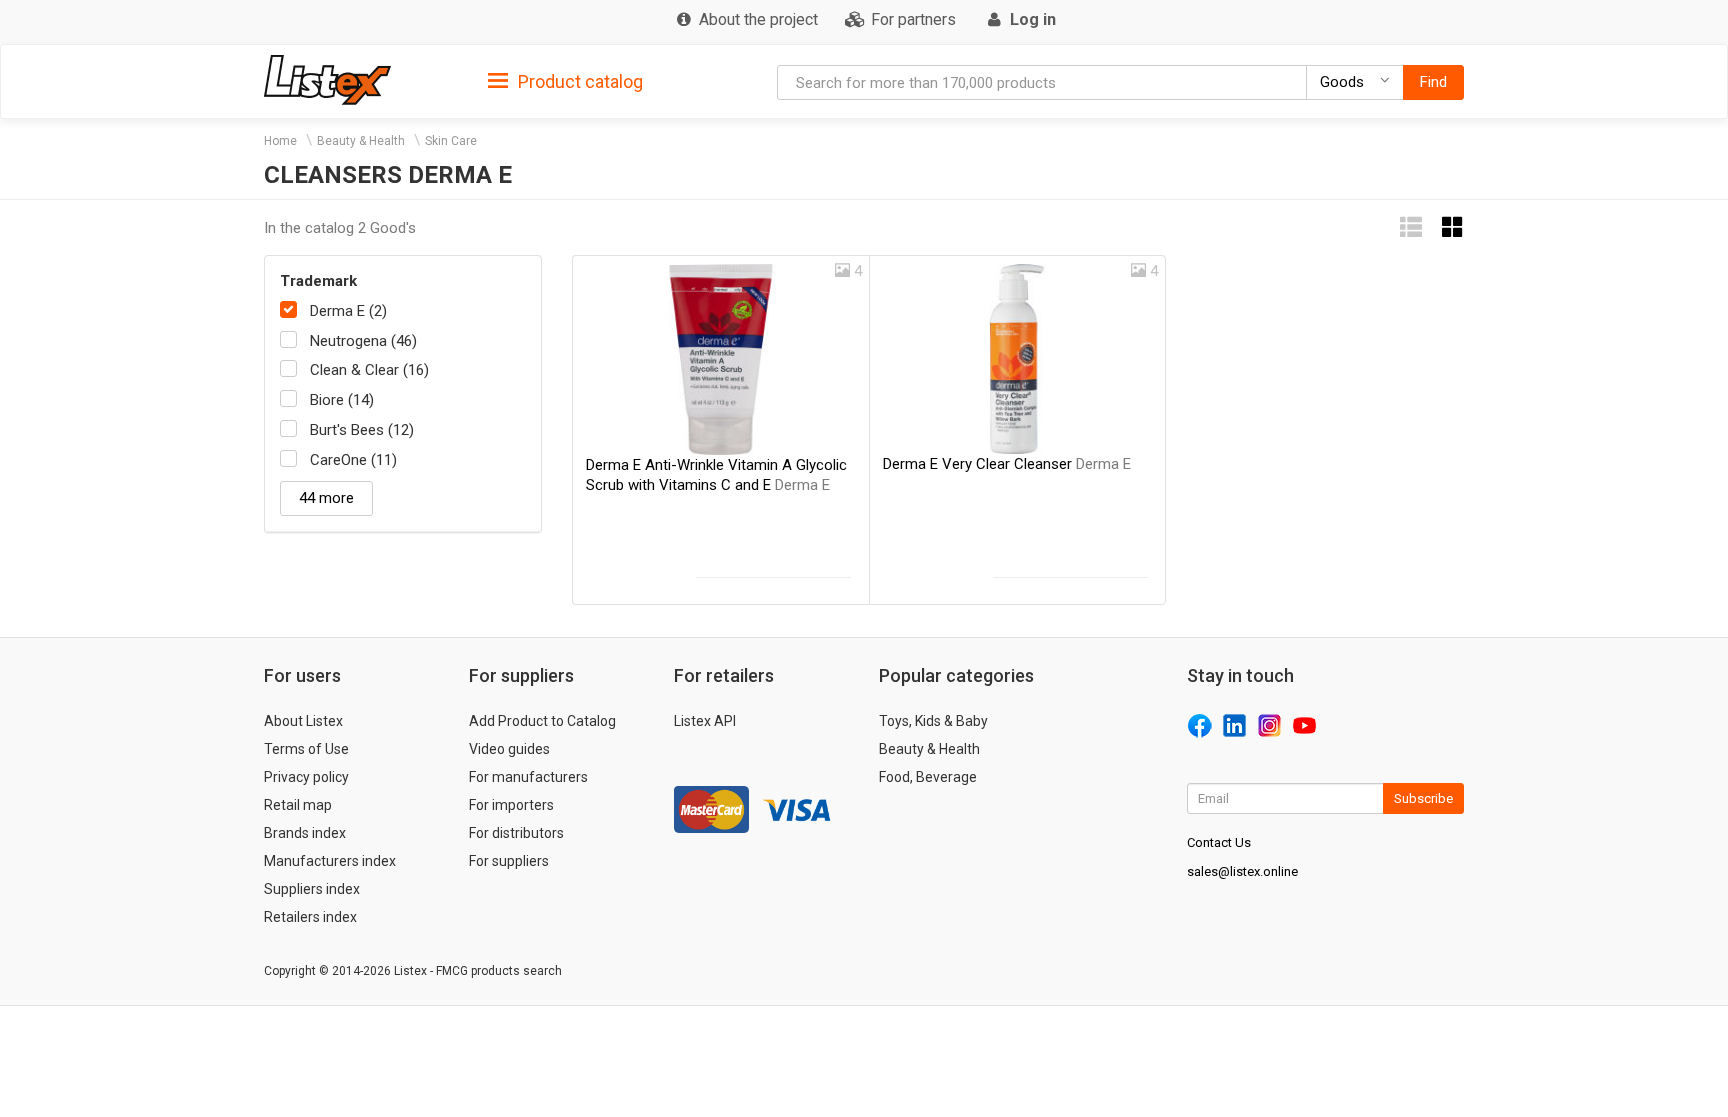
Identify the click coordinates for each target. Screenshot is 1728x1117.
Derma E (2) (348, 311)
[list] (1411, 227)
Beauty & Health (361, 141)
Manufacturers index (330, 861)
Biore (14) (342, 400)
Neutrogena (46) (363, 341)
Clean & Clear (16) (369, 370)
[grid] (1453, 227)
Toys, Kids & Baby (933, 721)
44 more (326, 498)
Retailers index (310, 917)
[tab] (565, 80)
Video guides (509, 749)
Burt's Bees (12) (362, 430)
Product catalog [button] (578, 81)
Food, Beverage (928, 777)
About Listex (303, 721)
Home (280, 141)
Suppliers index (312, 889)
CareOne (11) (353, 460)
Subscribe (1423, 798)
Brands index (305, 833)
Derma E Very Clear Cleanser (1007, 464)
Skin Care (451, 141)
